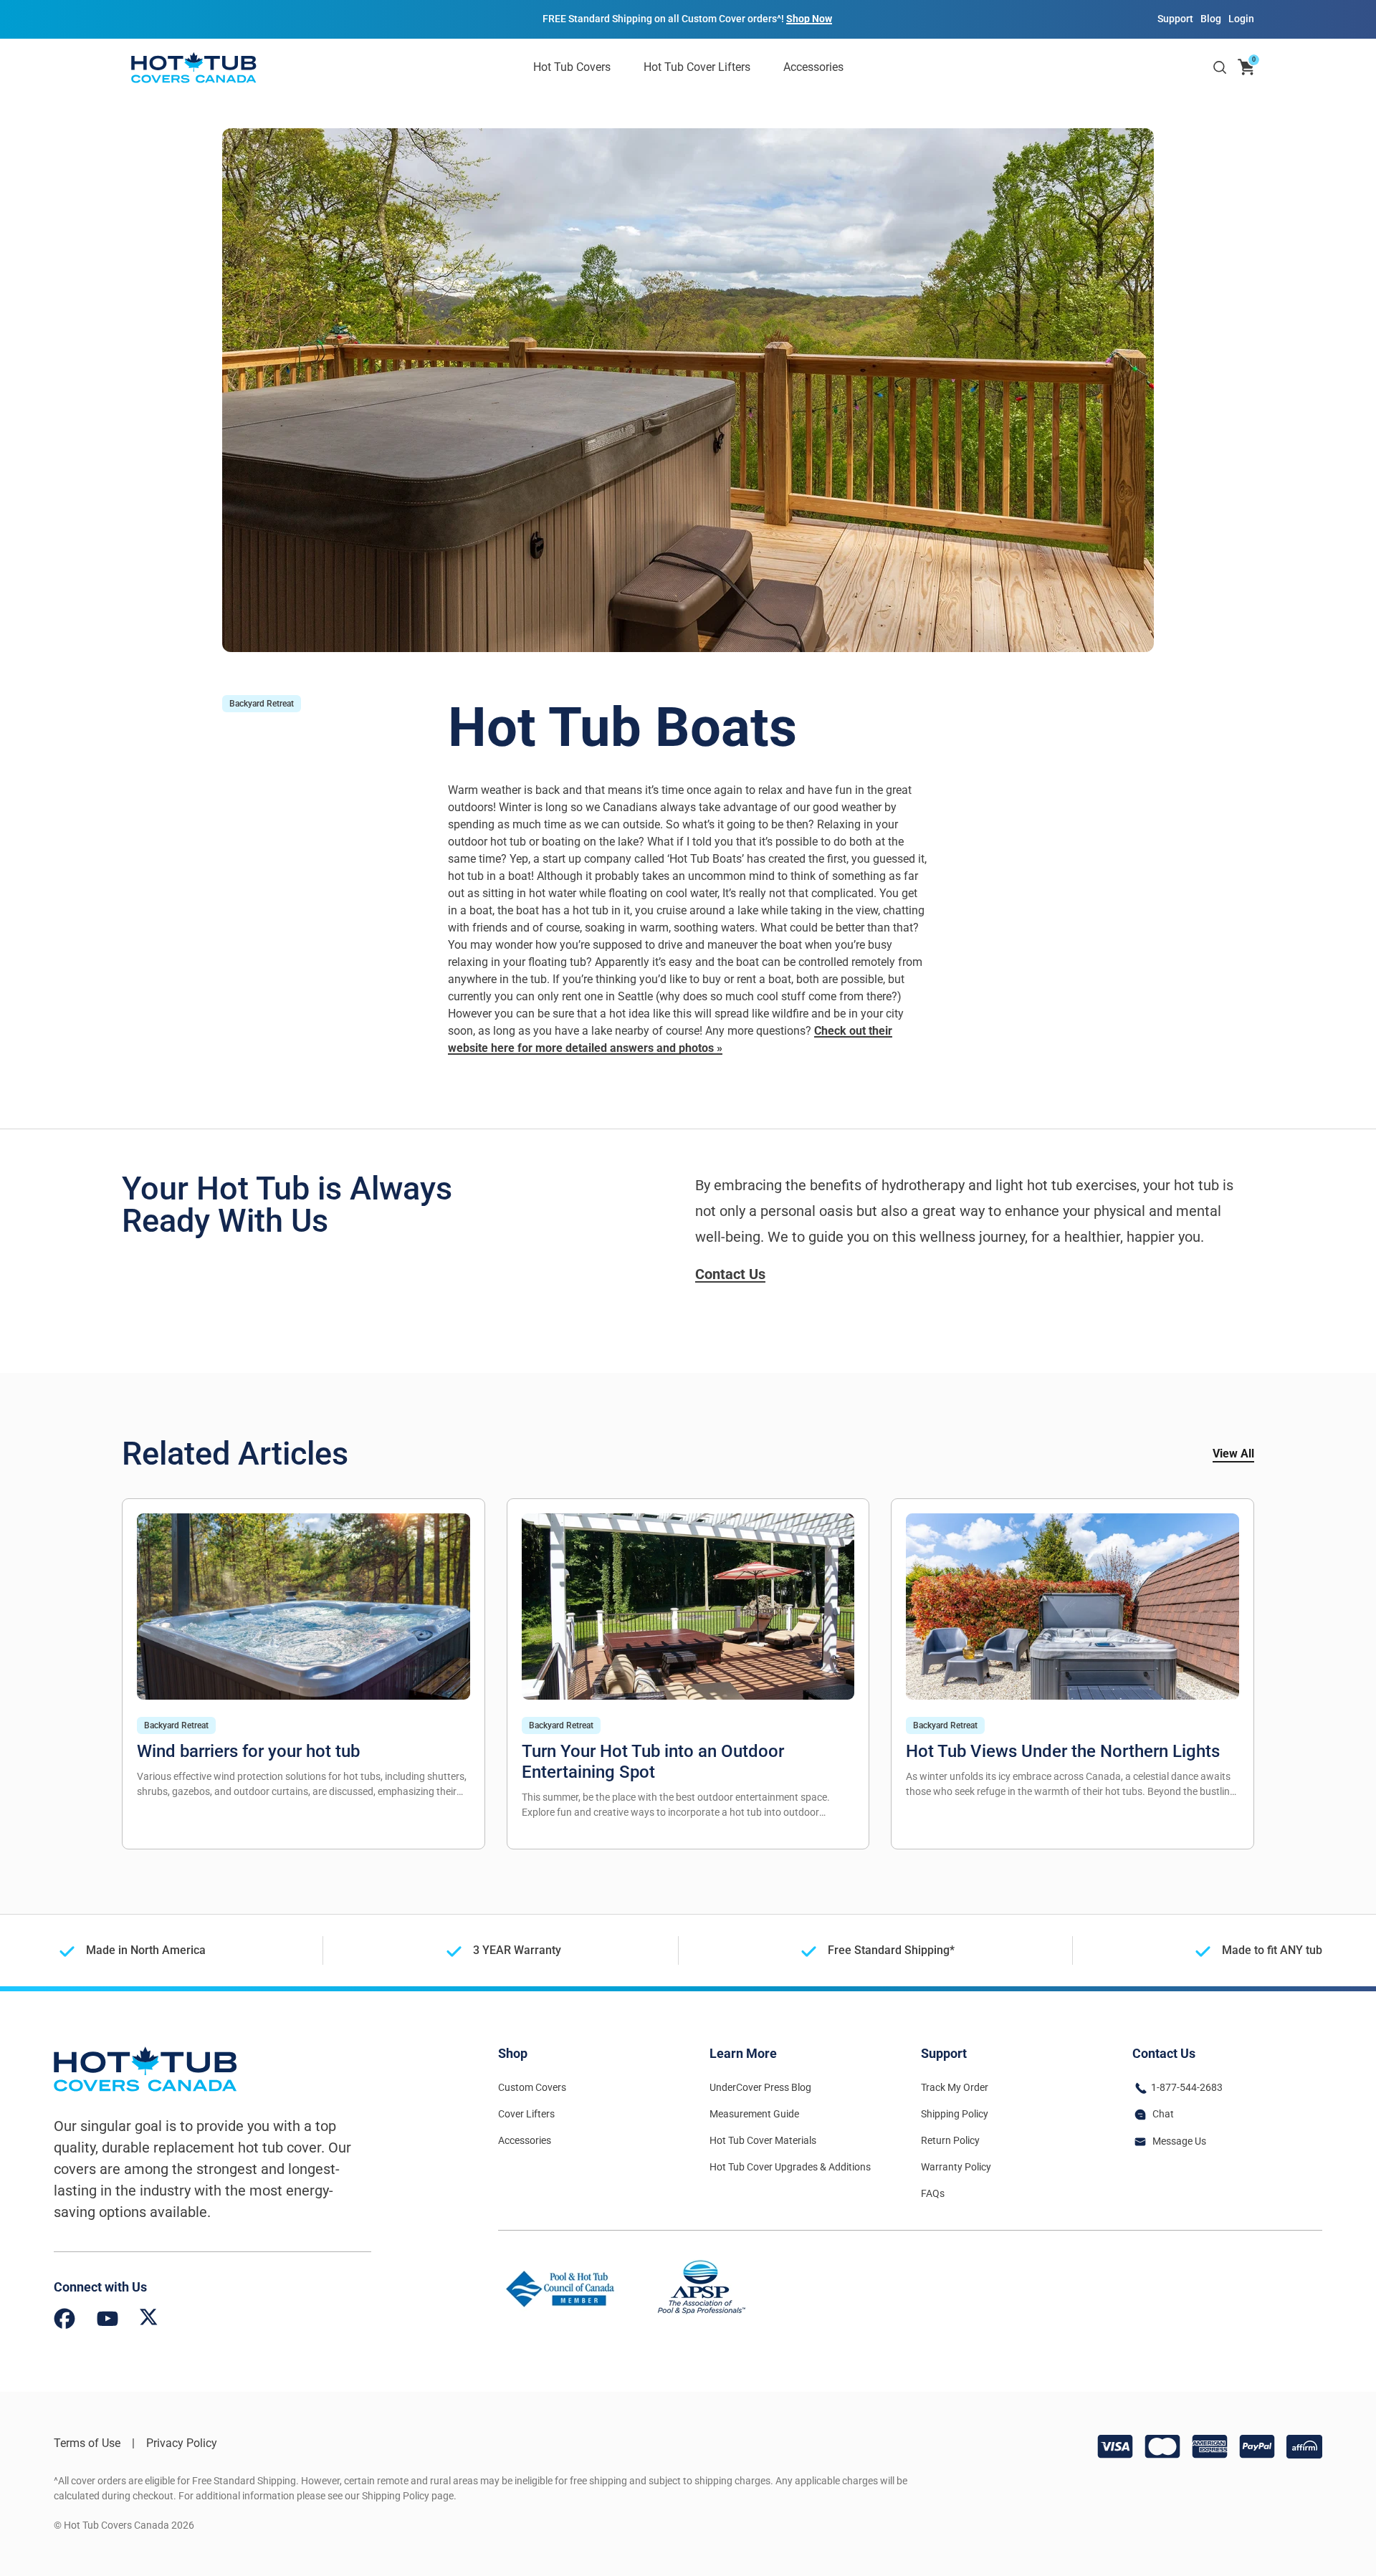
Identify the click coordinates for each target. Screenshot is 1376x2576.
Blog (1211, 19)
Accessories (813, 67)
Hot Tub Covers (572, 67)
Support (1175, 19)
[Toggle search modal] (1220, 67)
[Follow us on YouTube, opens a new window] (107, 2321)
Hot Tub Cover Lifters (697, 67)
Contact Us (730, 1274)
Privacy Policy (182, 2443)
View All (1233, 1454)
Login (1241, 19)
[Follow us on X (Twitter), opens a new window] (149, 2321)
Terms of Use (87, 2443)
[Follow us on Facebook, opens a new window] (64, 2321)
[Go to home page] (193, 67)
